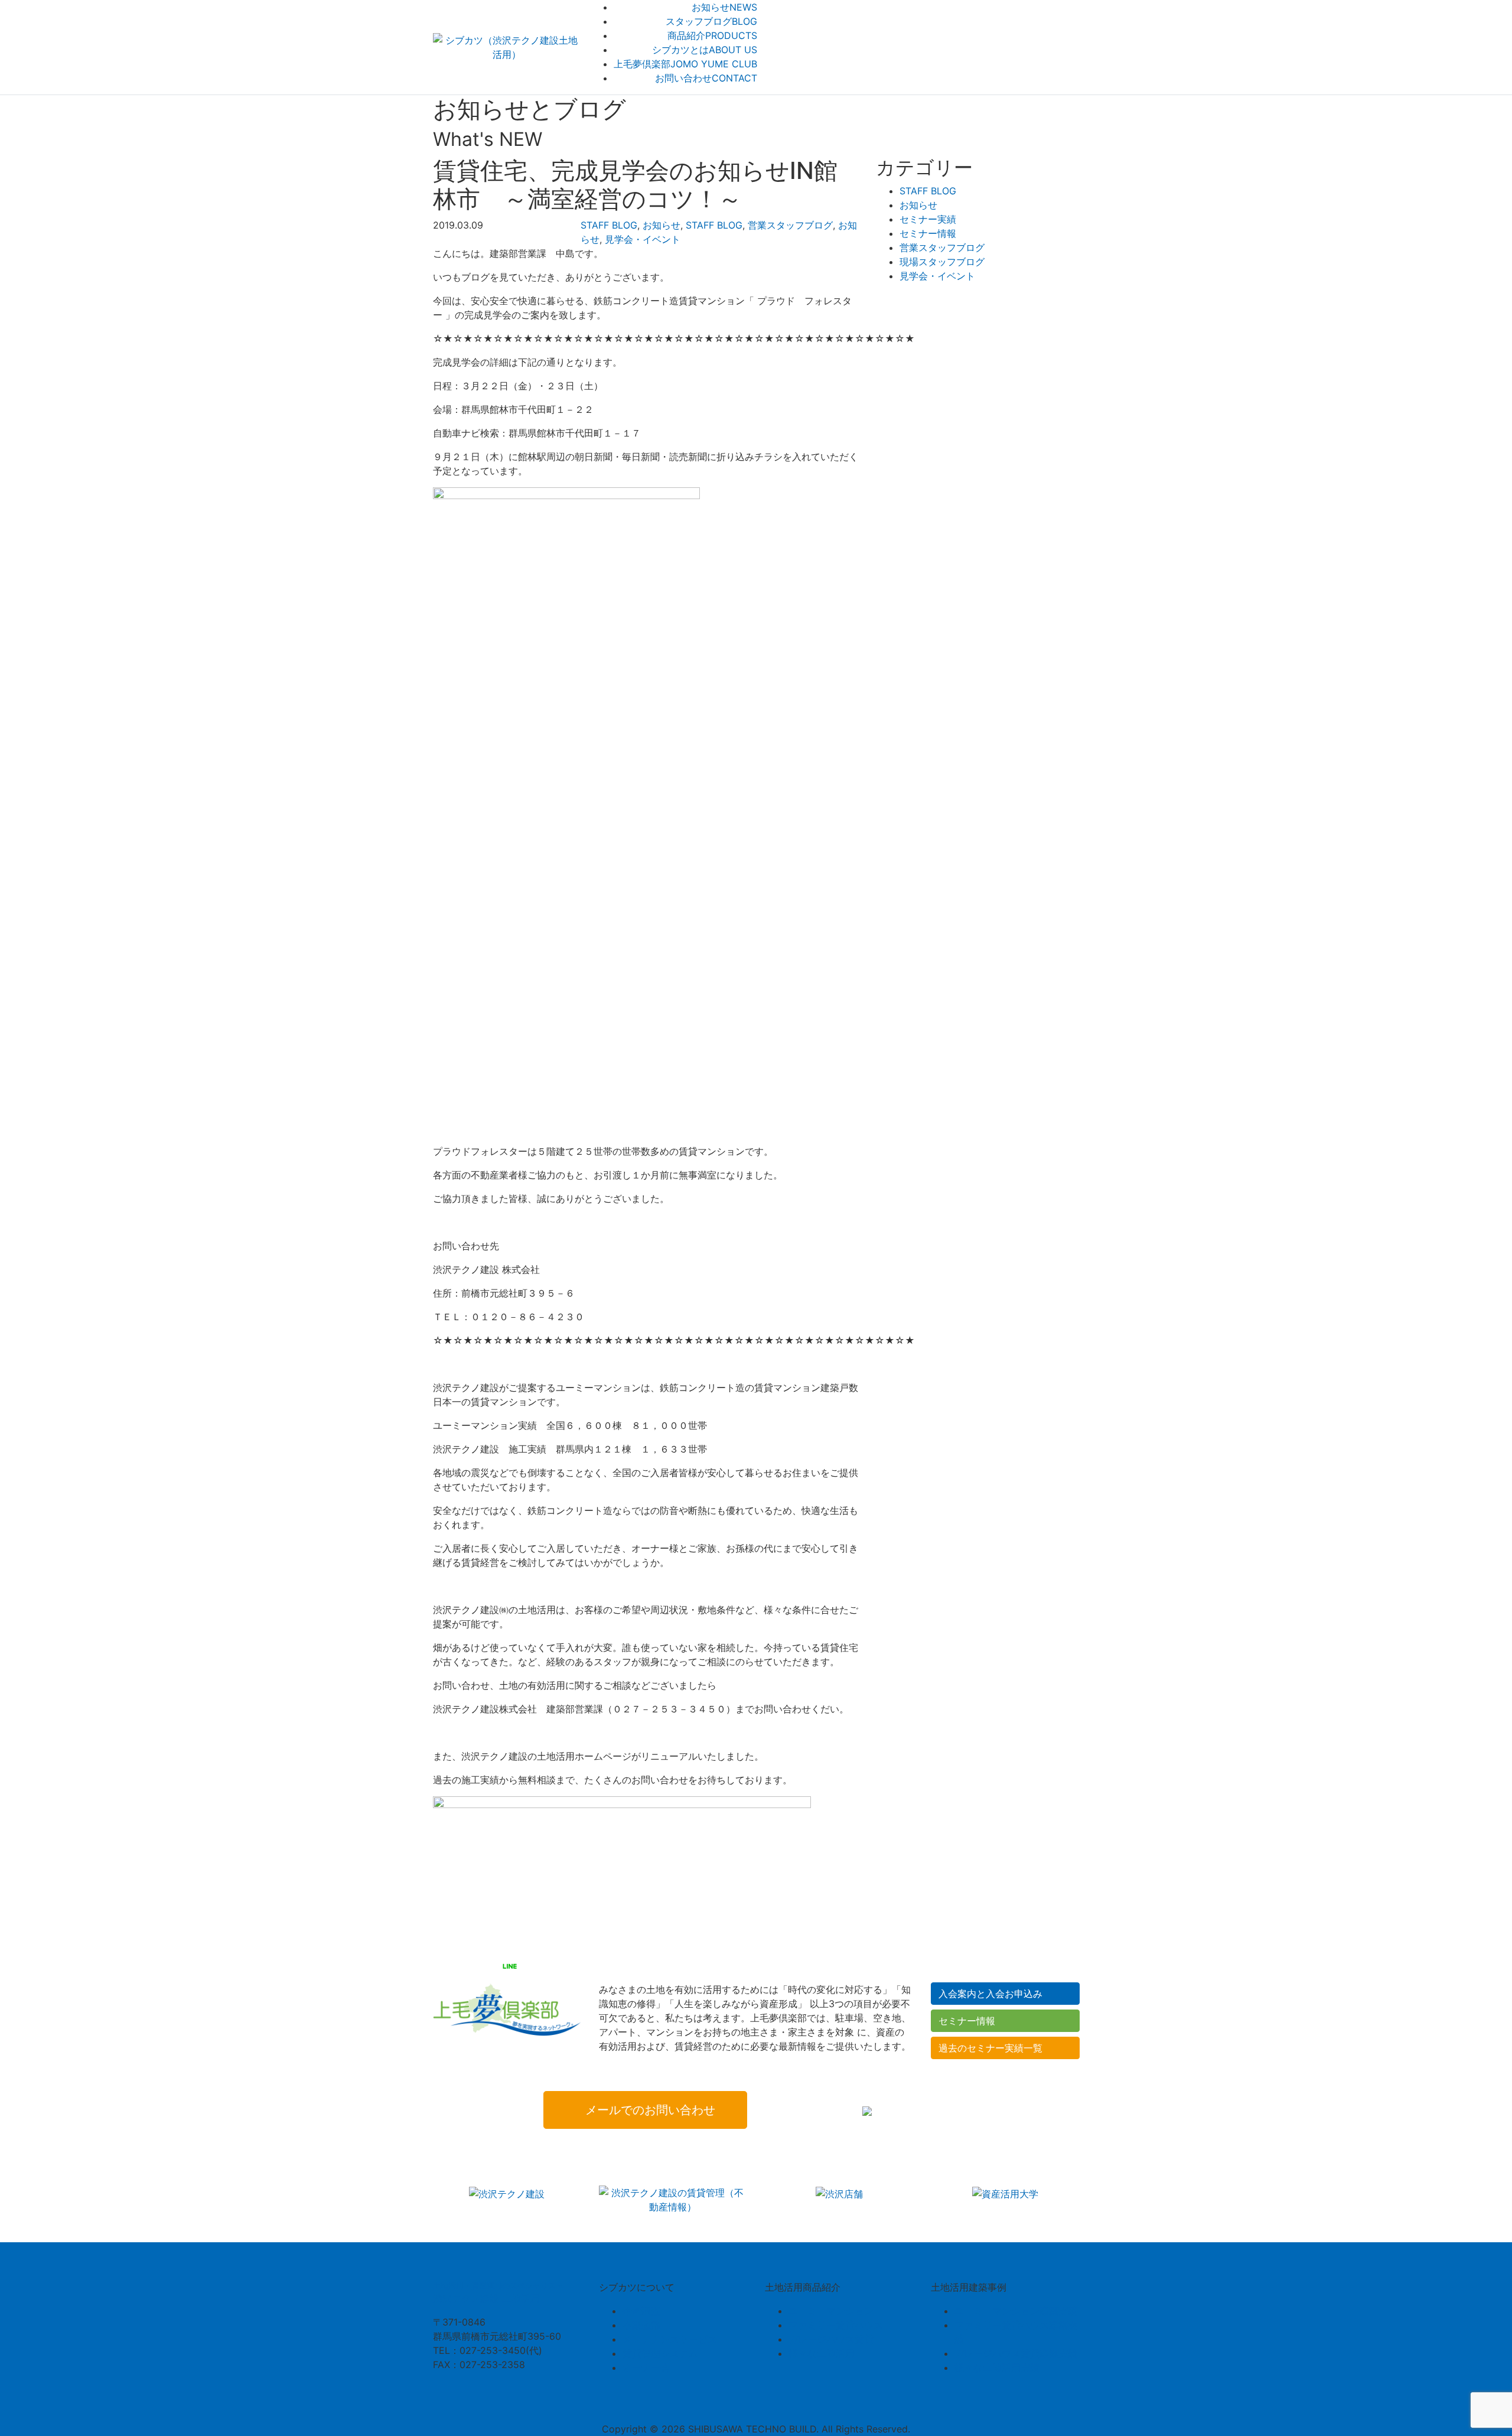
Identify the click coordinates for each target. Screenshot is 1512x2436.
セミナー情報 (928, 233)
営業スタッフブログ (790, 225)
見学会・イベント (643, 239)
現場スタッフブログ (942, 262)
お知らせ (661, 225)
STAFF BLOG (609, 225)
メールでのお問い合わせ (650, 2110)
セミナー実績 (928, 219)
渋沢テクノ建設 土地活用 (498, 2293)
